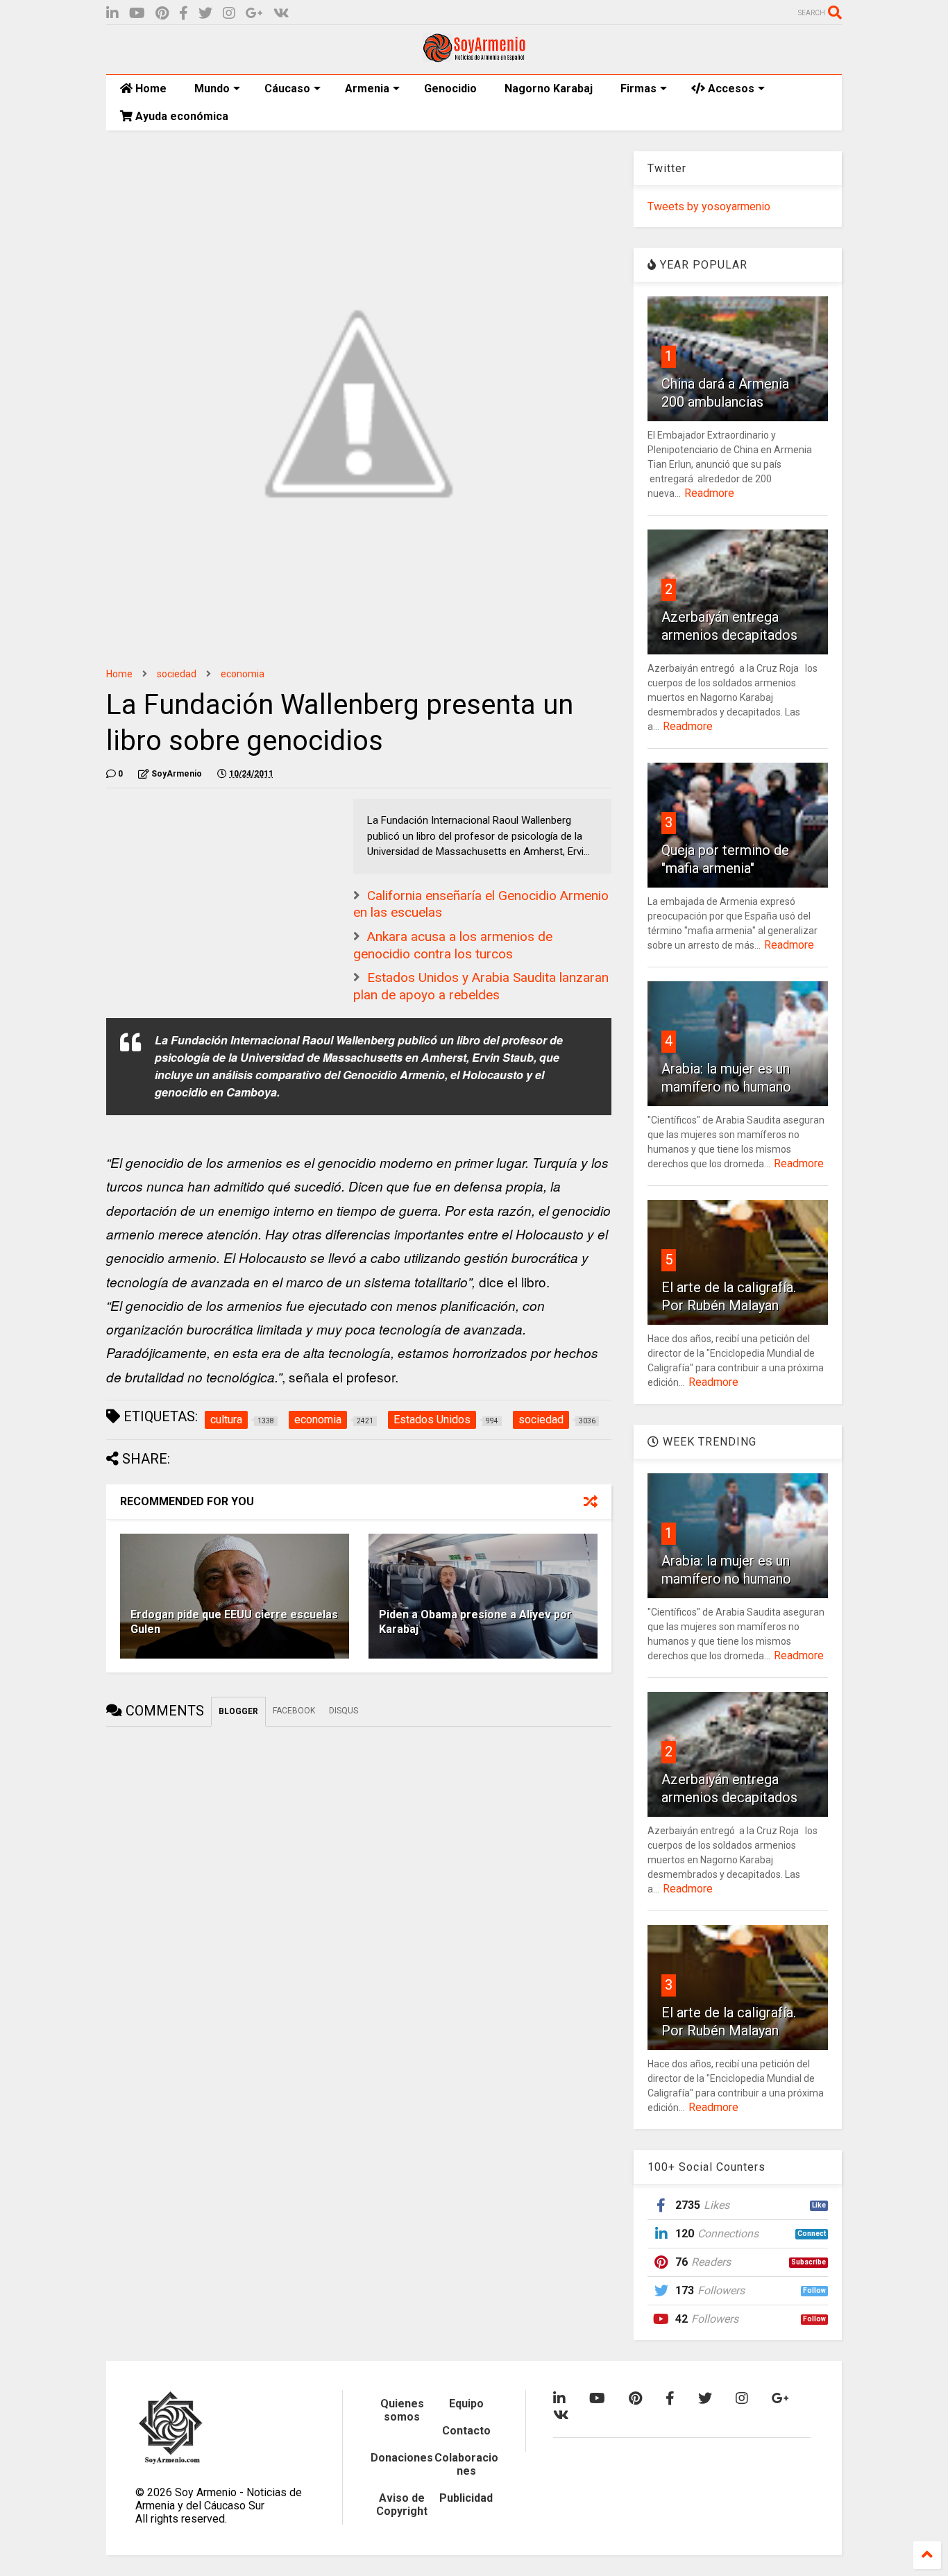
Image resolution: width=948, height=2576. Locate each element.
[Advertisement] (210, 885)
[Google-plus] (254, 14)
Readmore (709, 493)
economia (243, 674)
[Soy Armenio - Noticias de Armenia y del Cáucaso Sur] (474, 57)
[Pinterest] (162, 14)
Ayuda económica (180, 116)
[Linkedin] (112, 14)
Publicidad (466, 2498)
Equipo (466, 2404)
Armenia (367, 88)
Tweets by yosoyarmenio (709, 206)
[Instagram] (229, 14)
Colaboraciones (466, 2464)
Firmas (638, 88)
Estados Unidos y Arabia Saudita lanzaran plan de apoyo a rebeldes (481, 986)
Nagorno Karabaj (549, 88)
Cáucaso (287, 88)
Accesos (730, 88)
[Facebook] (184, 14)
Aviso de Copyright (402, 2505)
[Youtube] (137, 14)
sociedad (177, 674)
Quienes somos (402, 2410)
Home (150, 88)
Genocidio (450, 88)
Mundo (212, 88)
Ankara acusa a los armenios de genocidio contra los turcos (453, 945)
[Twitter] (205, 14)
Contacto (466, 2431)
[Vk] (281, 14)
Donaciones (402, 2458)
